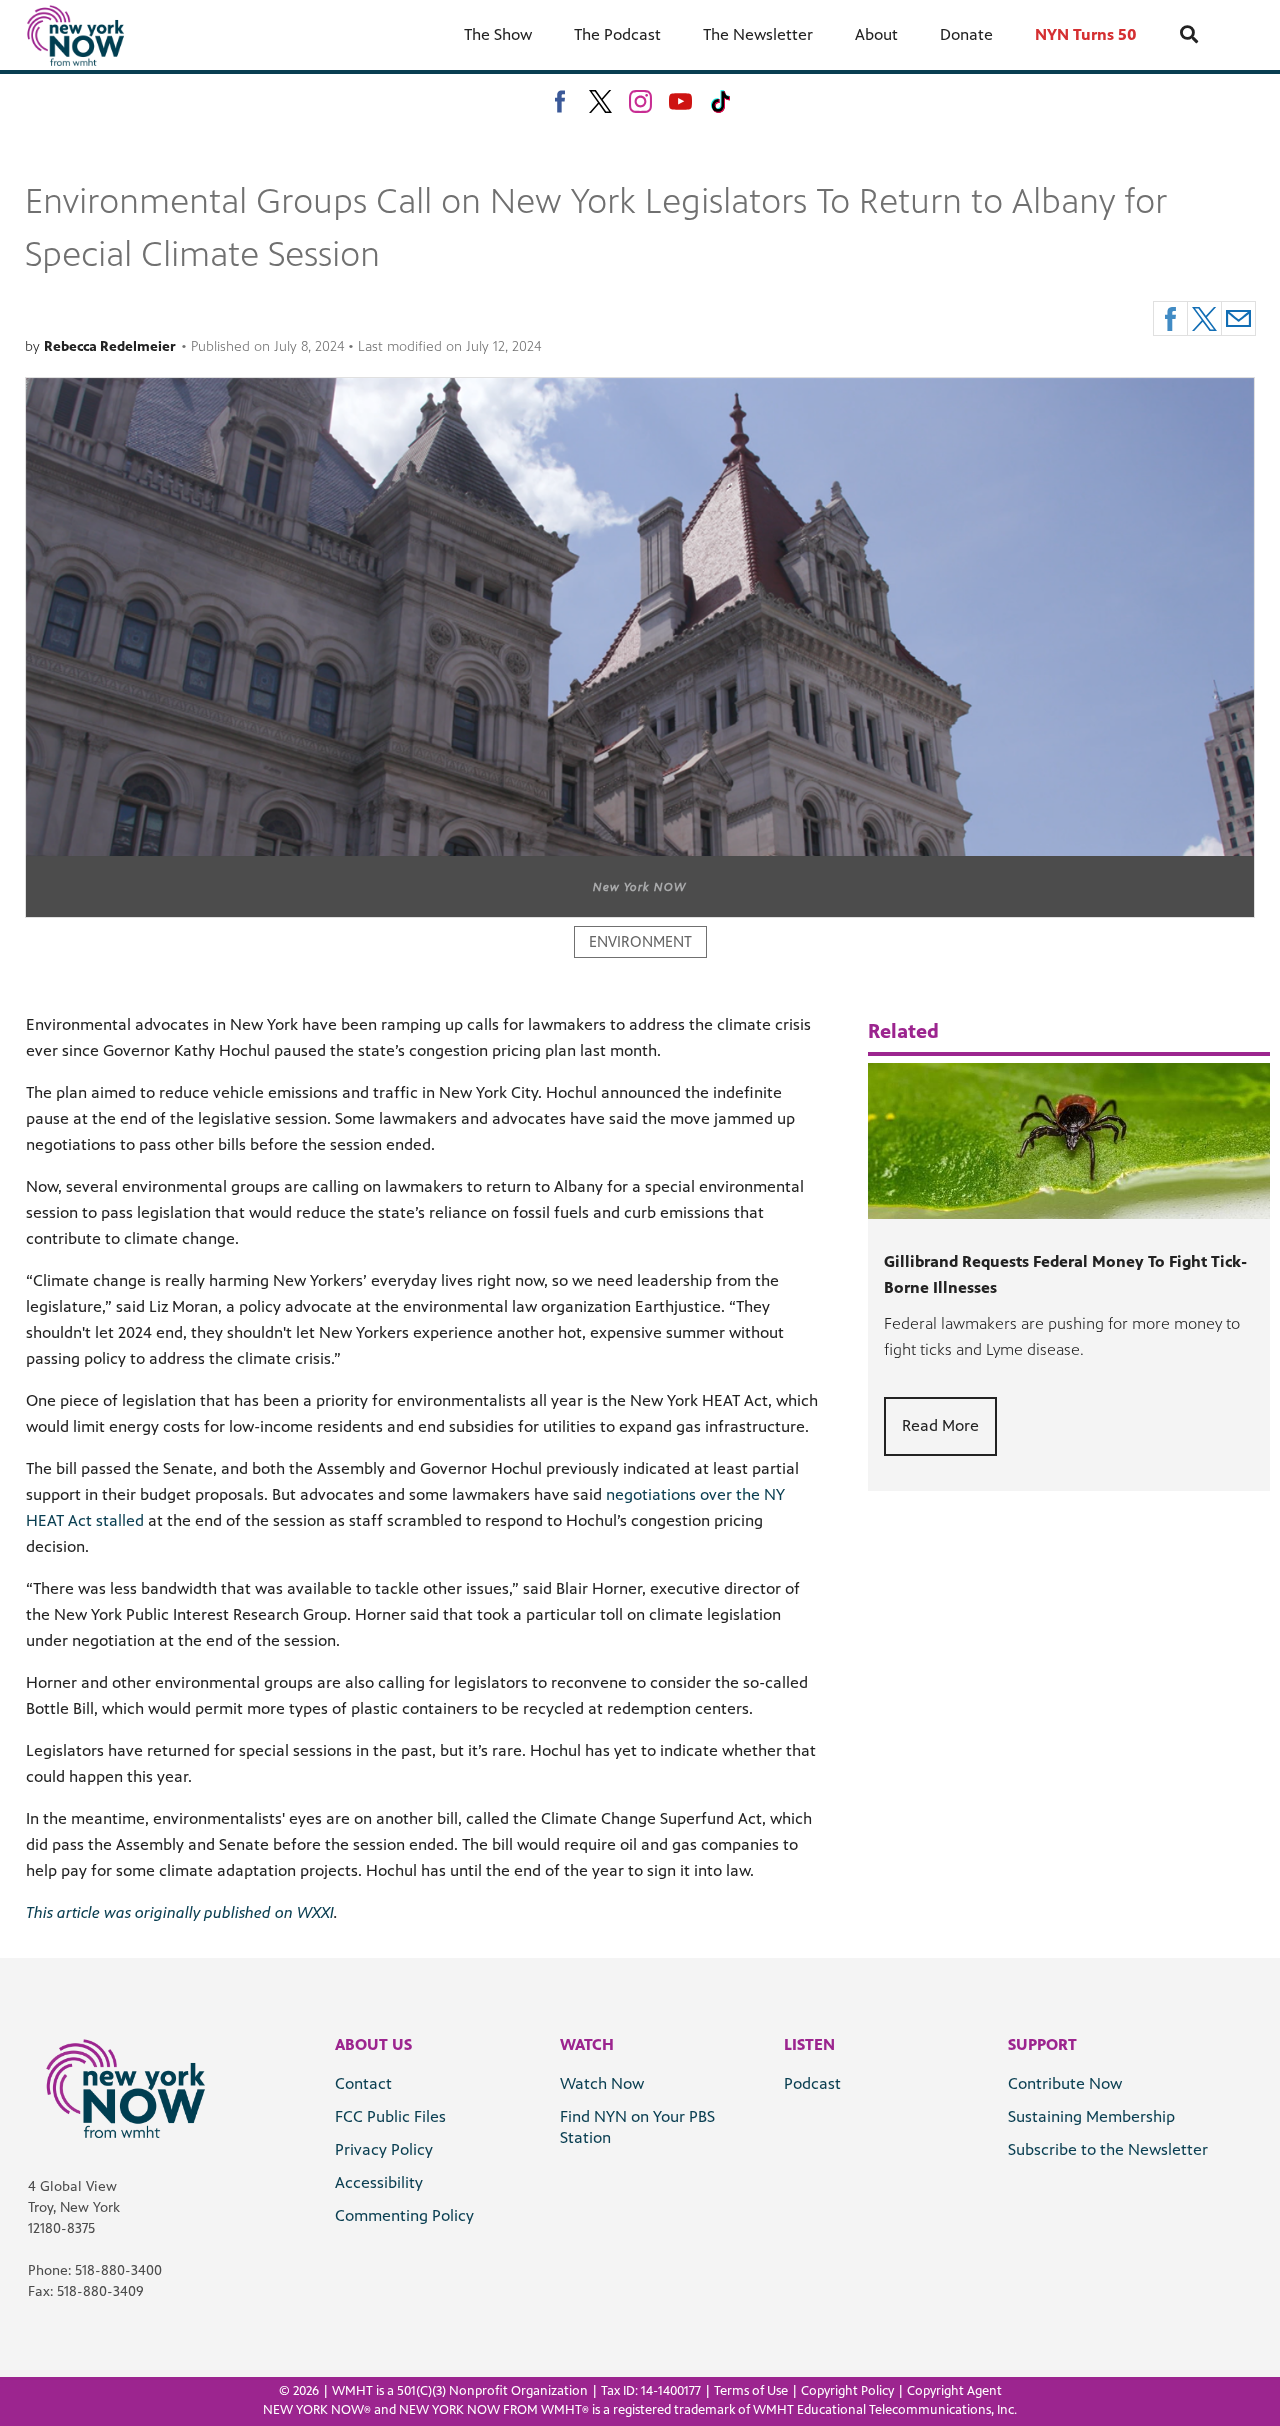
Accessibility (379, 2182)
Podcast (812, 2083)
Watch (587, 2044)
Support (1042, 2044)
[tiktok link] (720, 101)
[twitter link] (600, 101)
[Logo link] (125, 2087)
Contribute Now (1065, 2083)
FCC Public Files (390, 2116)
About (876, 34)
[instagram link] (640, 101)
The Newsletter (758, 34)
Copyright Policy (847, 2391)
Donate (966, 34)
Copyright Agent (954, 2391)
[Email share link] (1238, 318)
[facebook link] (560, 101)
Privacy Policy (384, 2149)
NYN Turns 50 (1086, 34)
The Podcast (617, 34)
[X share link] (1204, 318)
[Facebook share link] (1170, 318)
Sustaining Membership (1091, 2116)
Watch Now (602, 2083)
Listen (809, 2044)
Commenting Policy (404, 2215)
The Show (498, 34)
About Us (373, 2044)
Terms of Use (751, 2391)
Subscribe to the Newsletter (1108, 2149)
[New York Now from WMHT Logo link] (75, 35)
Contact (363, 2083)
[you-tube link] (680, 101)
